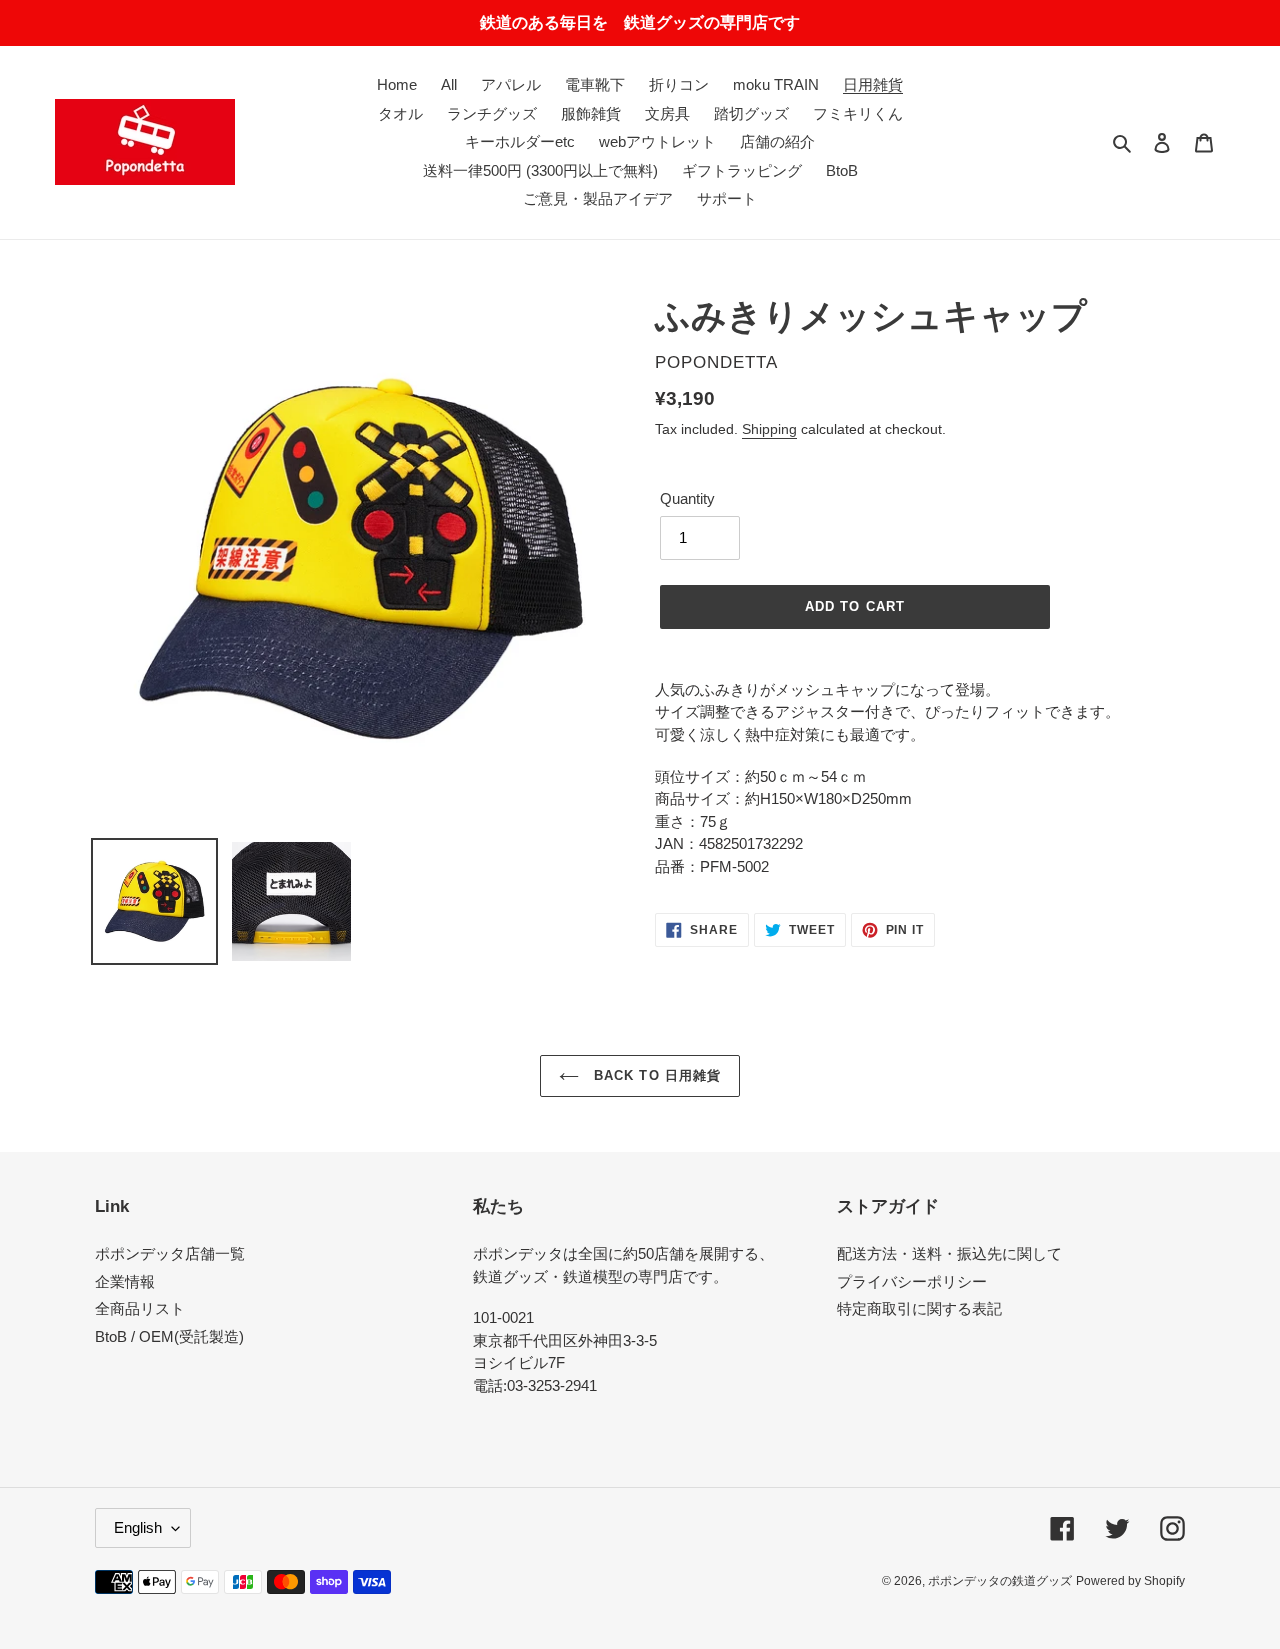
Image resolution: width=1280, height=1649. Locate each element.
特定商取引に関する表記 (919, 1308)
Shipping (769, 429)
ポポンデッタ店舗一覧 (170, 1253)
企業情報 (125, 1281)
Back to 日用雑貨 (655, 1075)
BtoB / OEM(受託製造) (169, 1336)
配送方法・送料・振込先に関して (949, 1253)
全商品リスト (140, 1308)
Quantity (687, 498)
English (138, 1527)
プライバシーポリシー (912, 1281)
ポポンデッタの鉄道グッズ (1000, 1581)
